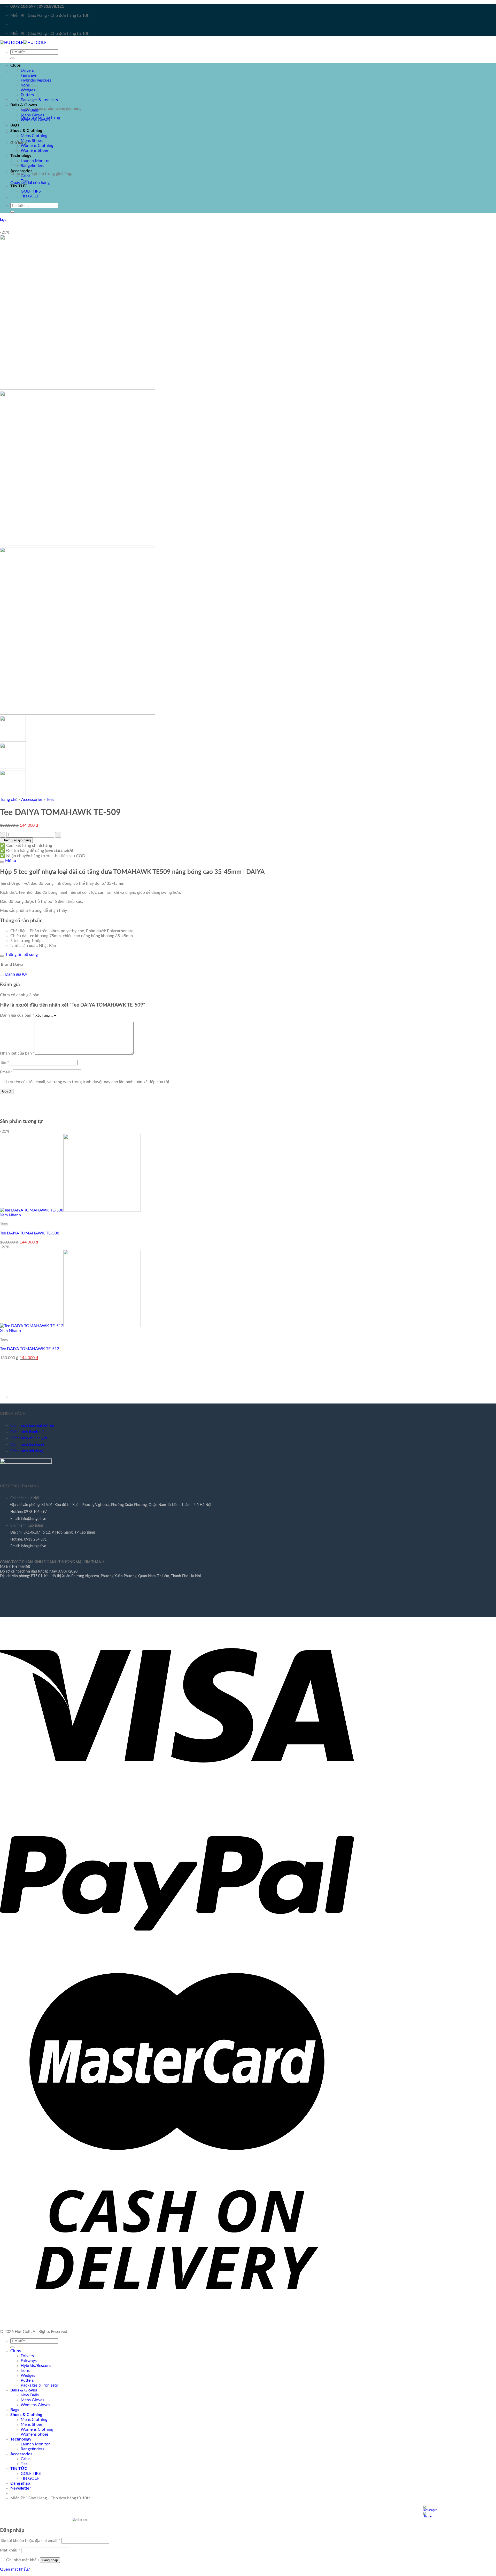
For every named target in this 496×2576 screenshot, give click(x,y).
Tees (25, 181)
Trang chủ (9, 800)
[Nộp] (12, 58)
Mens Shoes (32, 141)
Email (6, 1072)
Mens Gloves (32, 115)
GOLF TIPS (31, 191)
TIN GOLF (30, 196)
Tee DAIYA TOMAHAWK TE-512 (30, 1349)
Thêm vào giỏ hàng (16, 840)
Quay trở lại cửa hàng (30, 183)
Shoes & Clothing (26, 131)
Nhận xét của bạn (17, 1053)
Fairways (29, 75)
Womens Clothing (37, 146)
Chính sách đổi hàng (26, 1451)
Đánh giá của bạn (17, 1015)
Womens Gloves (35, 120)
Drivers (27, 70)
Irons (25, 2371)
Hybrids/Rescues (36, 2366)
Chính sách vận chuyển (29, 1438)
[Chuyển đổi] (2, 862)
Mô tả (10, 861)
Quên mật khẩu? (15, 2569)
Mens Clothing (34, 136)
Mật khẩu (10, 2550)
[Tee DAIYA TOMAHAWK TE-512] (70, 1326)
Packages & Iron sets (39, 100)
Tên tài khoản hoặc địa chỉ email (30, 2541)
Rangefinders (32, 166)
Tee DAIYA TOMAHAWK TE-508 (30, 1233)
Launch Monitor (35, 161)
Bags (15, 125)
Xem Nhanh (10, 1215)
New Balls (30, 110)
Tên (5, 1063)
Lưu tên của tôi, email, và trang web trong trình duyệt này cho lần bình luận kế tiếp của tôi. (88, 1082)
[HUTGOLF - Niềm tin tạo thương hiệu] (23, 43)
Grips (26, 176)
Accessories (21, 171)
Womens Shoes (35, 150)
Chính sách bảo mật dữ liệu (32, 1426)
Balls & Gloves (24, 105)
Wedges (28, 2375)
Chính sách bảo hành (27, 1445)
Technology (21, 2439)
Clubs (16, 65)
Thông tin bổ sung (21, 955)
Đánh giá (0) (15, 974)
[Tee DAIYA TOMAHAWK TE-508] (70, 1210)
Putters (27, 2380)
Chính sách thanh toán (28, 1432)
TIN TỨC (19, 186)
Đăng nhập (50, 2560)
